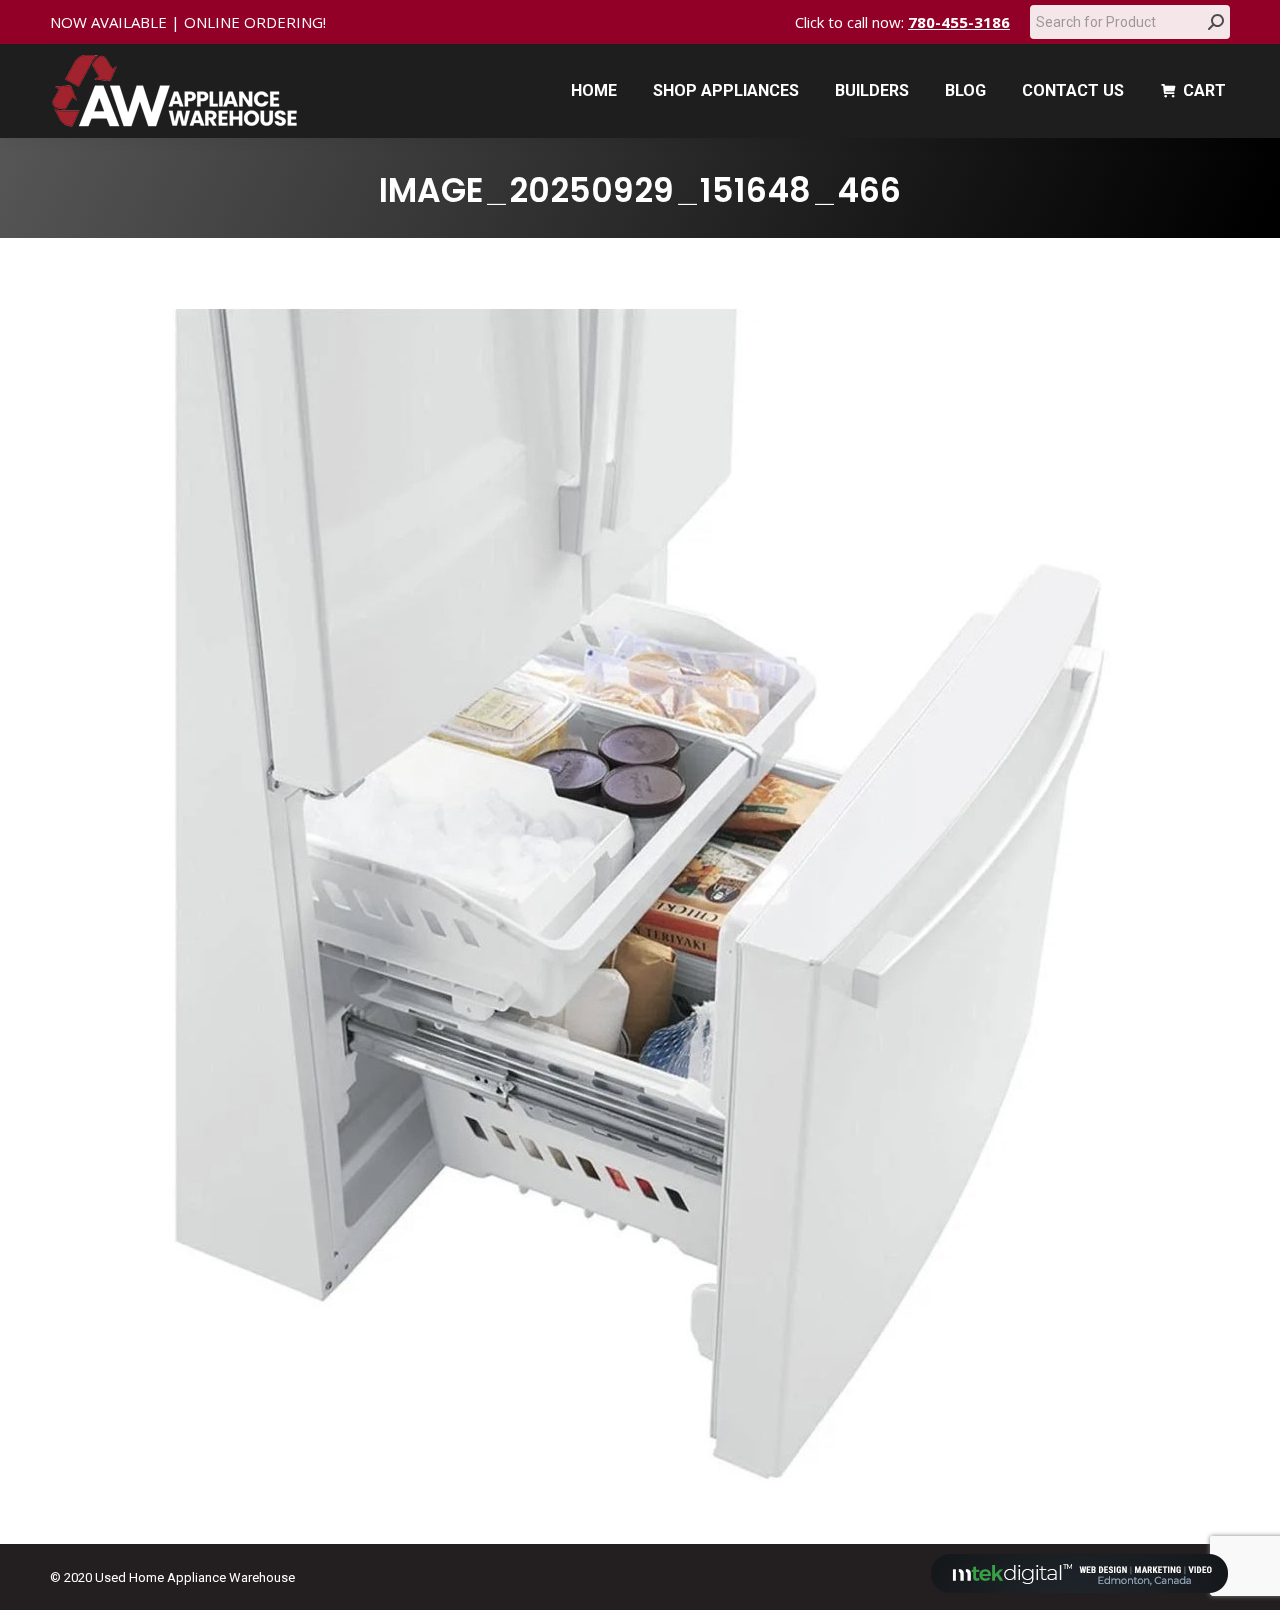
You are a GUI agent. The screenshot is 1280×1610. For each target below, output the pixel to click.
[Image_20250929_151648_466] (640, 886)
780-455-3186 (959, 22)
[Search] (1216, 22)
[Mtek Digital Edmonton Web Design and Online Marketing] (1080, 1588)
